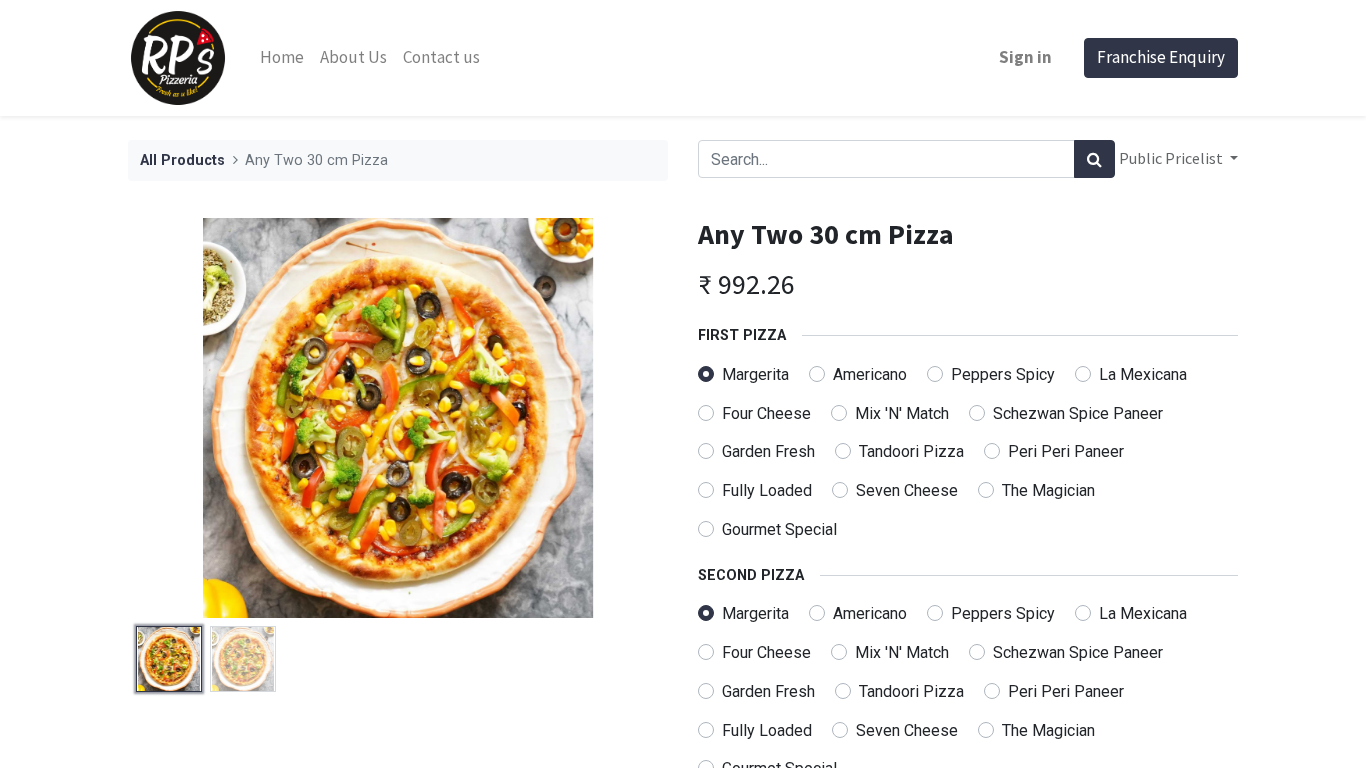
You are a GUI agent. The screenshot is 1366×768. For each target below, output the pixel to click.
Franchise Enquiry (1161, 57)
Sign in (1025, 57)
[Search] (1094, 159)
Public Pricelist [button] (1172, 158)
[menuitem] (282, 58)
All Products (182, 160)
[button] (168, 418)
